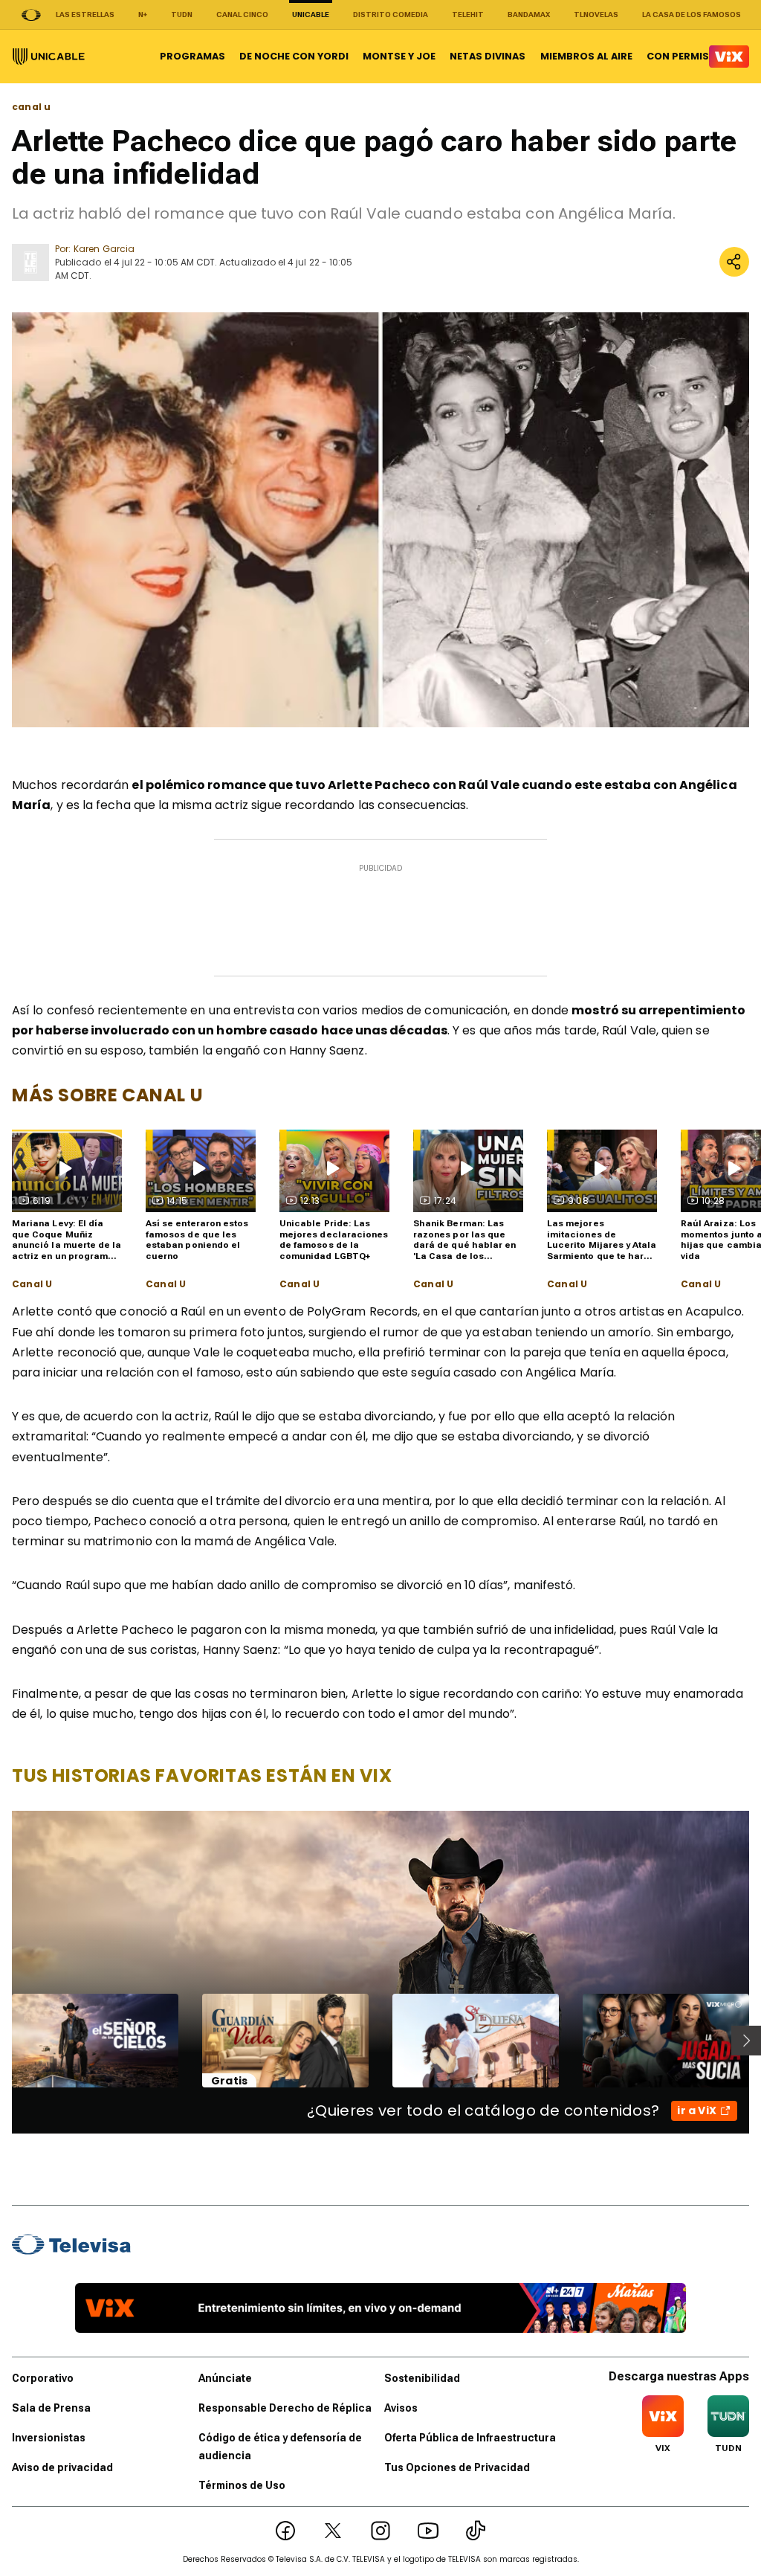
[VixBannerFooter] (380, 2308)
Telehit (468, 15)
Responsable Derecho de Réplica (285, 2408)
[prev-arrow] (3, 2041)
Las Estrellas (85, 15)
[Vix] (729, 57)
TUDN (182, 15)
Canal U (32, 1284)
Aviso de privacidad (62, 2467)
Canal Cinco (242, 15)
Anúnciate (225, 2378)
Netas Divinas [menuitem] (488, 56)
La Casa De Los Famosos (692, 15)
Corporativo (43, 2378)
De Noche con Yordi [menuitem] (294, 56)
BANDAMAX (529, 15)
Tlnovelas (596, 15)
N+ (143, 15)
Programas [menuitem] (192, 56)
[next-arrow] (746, 2041)
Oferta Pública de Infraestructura (470, 2438)
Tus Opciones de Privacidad (457, 2467)
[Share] (734, 262)
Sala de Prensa (51, 2408)
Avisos (401, 2408)
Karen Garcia (104, 249)
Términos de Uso (242, 2485)
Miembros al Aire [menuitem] (586, 56)
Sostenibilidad (422, 2378)
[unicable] (49, 57)
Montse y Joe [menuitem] (399, 56)
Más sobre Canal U (107, 1095)
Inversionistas (49, 2438)
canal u (31, 107)
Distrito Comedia (391, 15)
